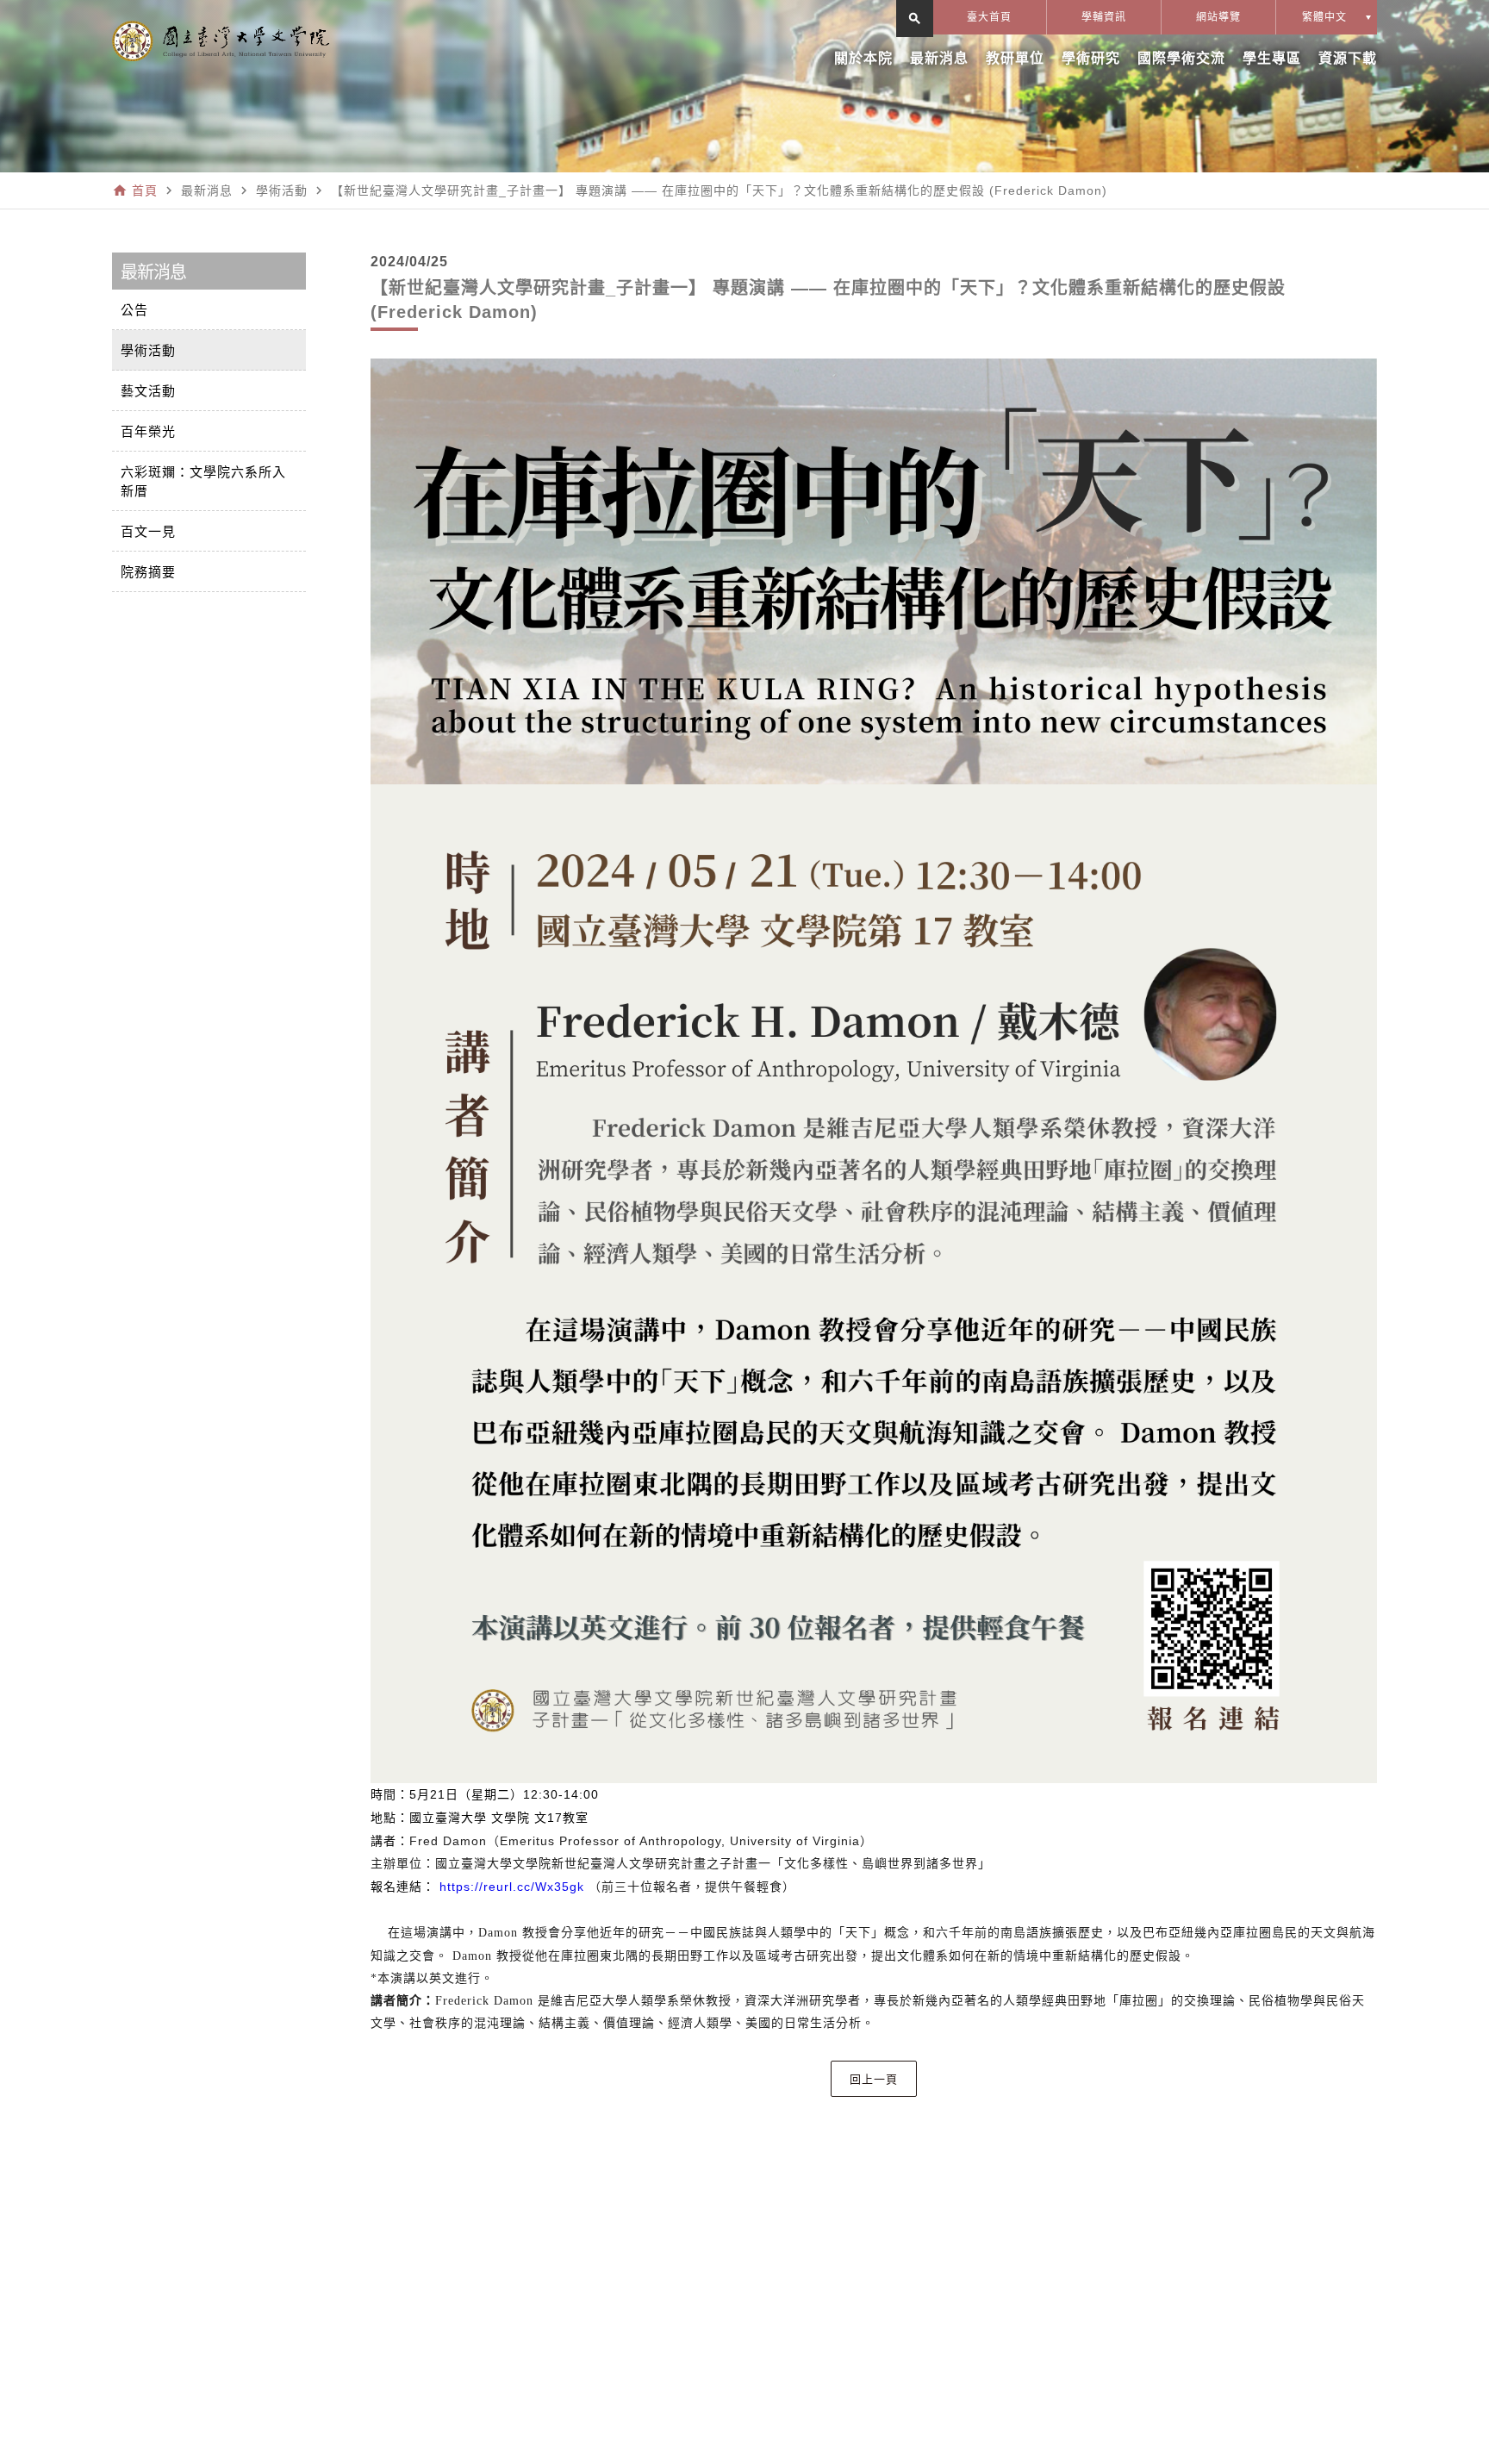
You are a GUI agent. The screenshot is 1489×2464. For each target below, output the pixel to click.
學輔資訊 (1104, 17)
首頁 (145, 190)
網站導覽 (1218, 17)
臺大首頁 (989, 17)
